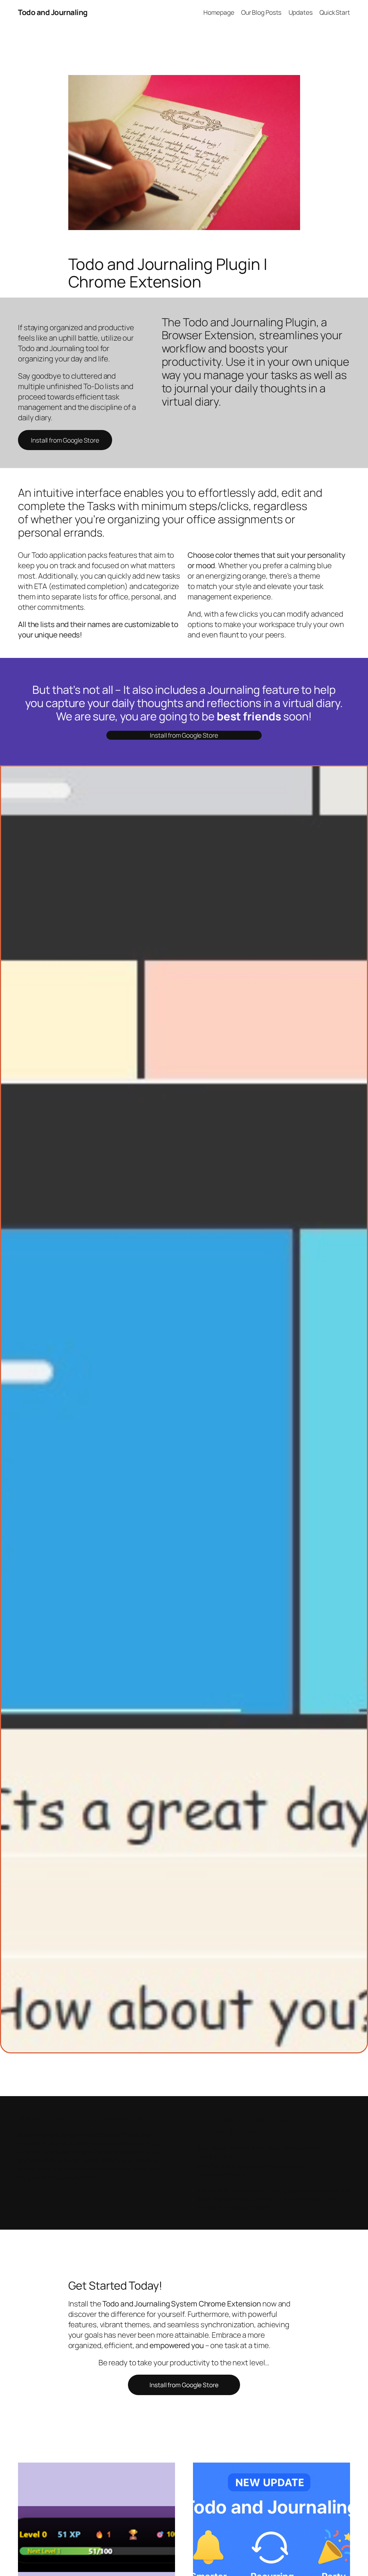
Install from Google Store (65, 440)
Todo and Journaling (53, 12)
